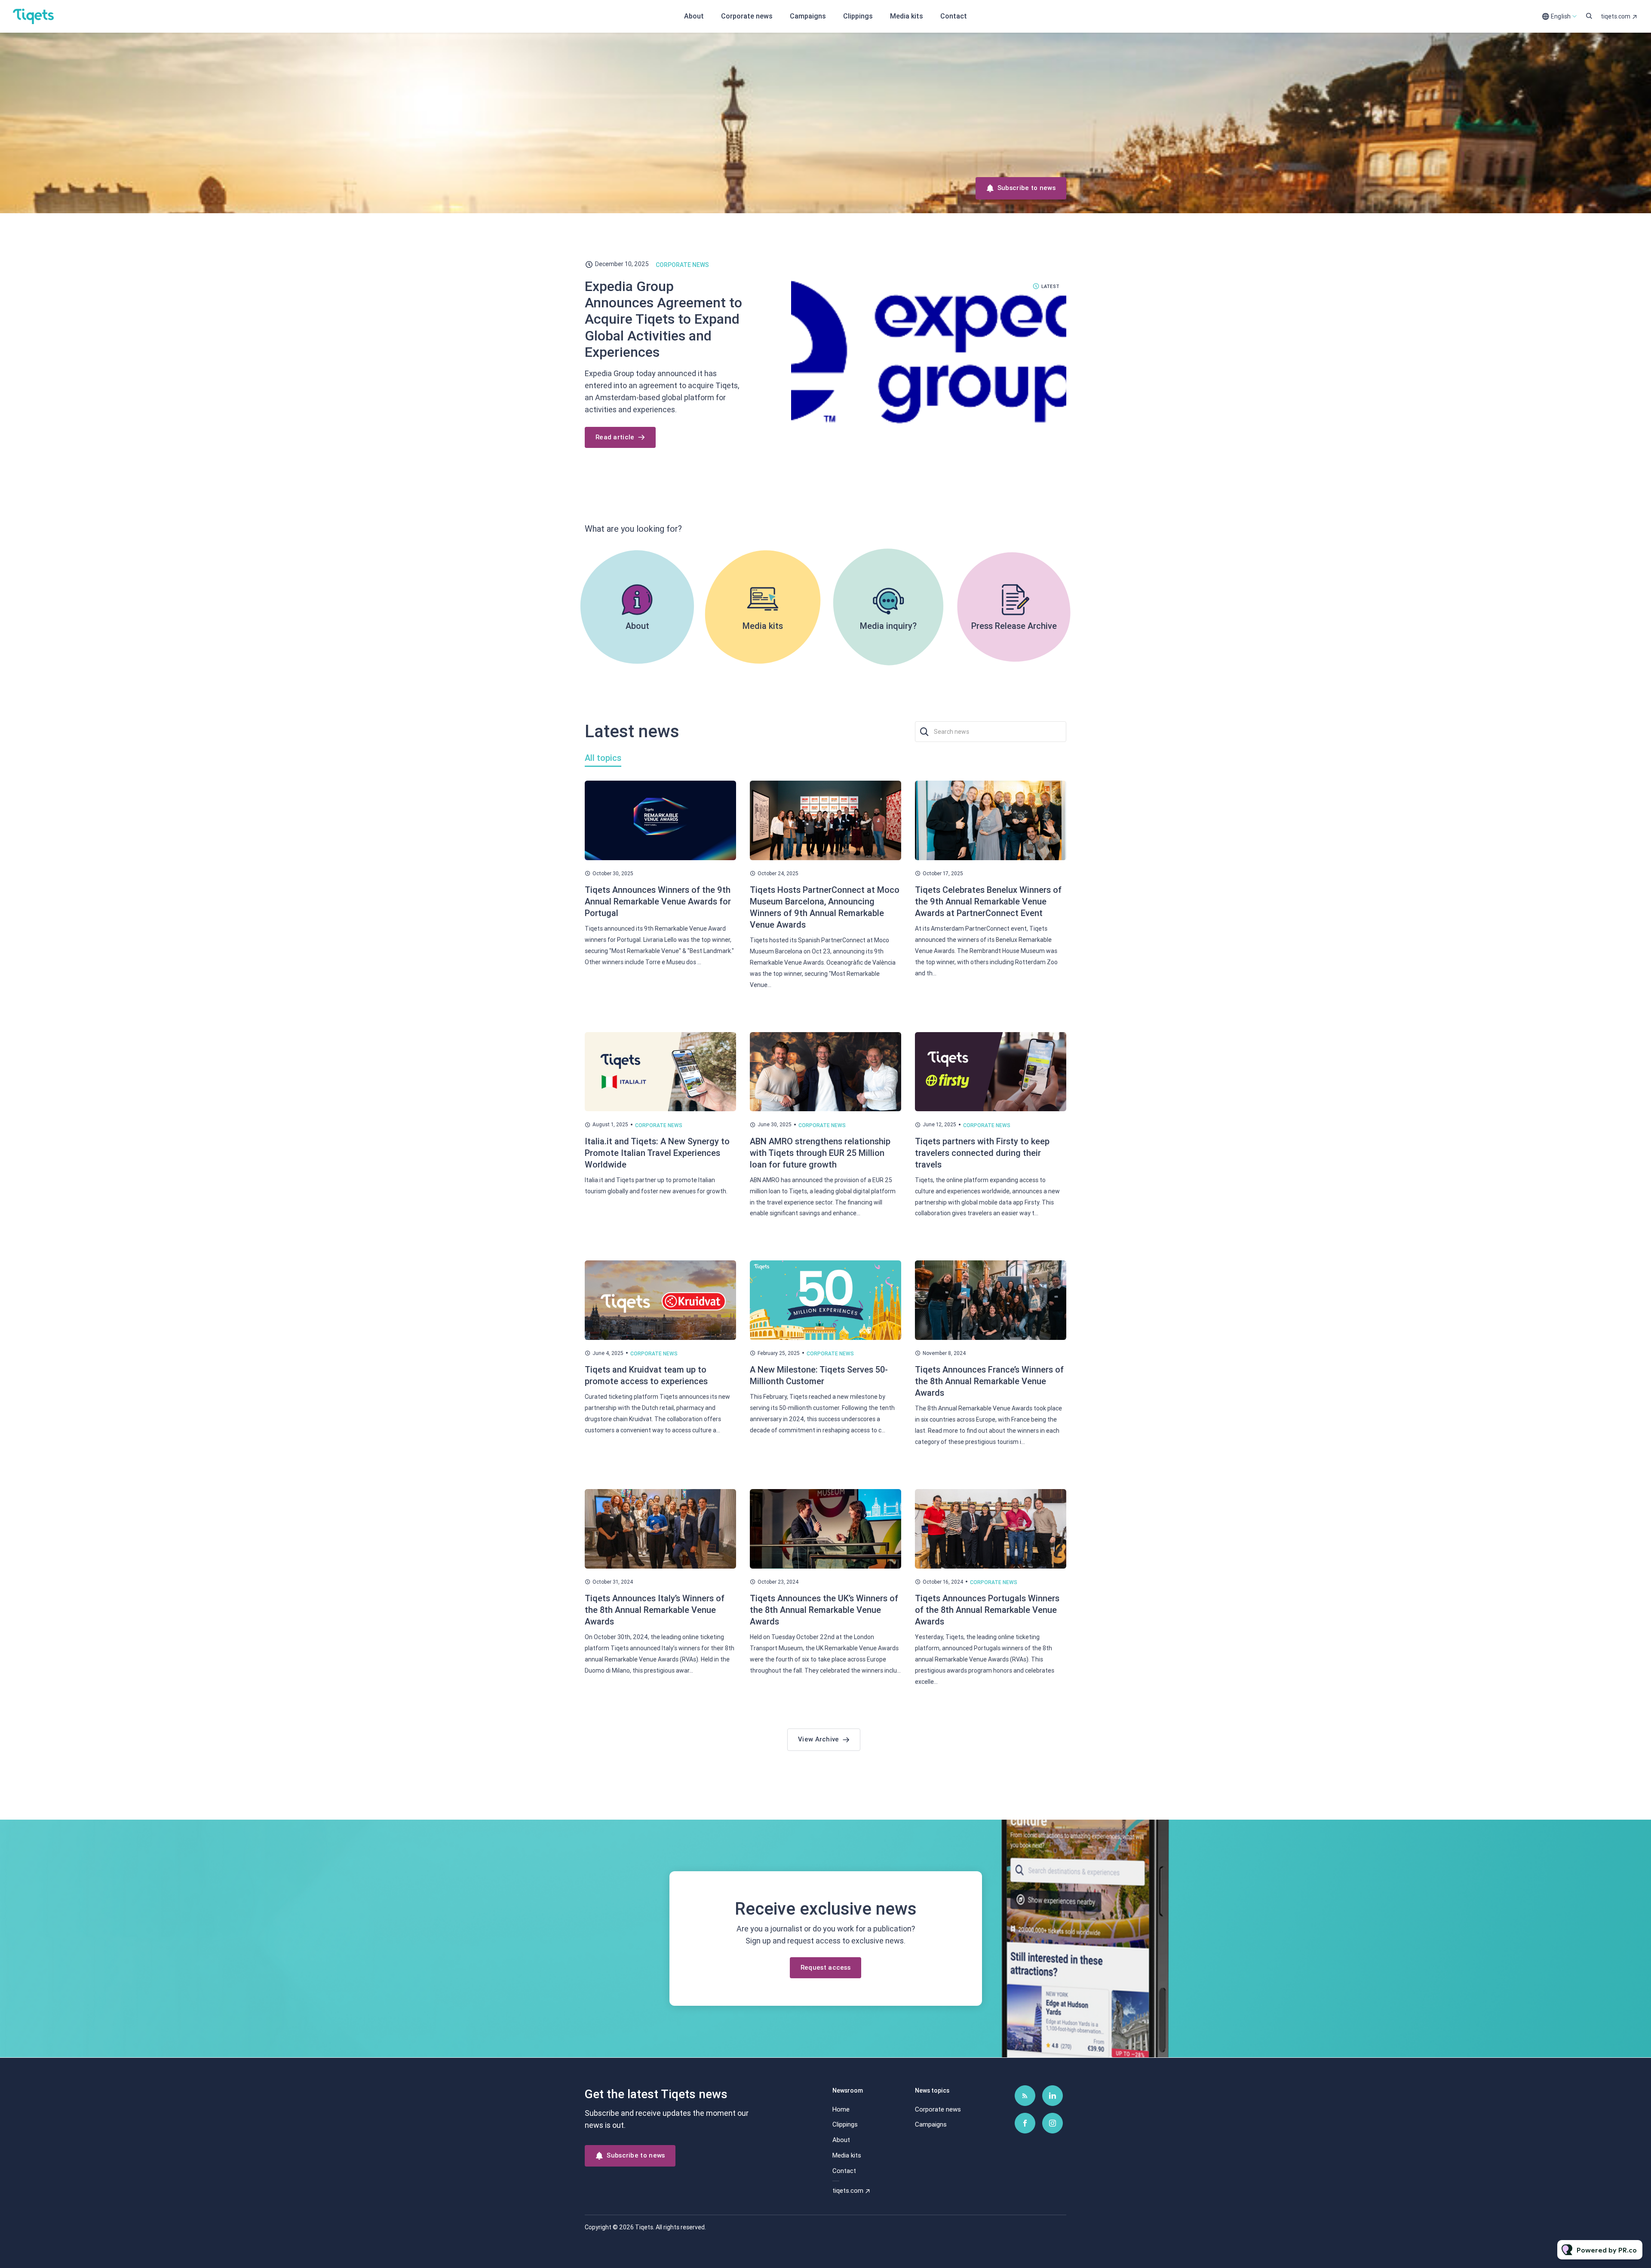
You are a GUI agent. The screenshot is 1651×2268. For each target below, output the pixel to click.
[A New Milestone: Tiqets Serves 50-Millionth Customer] (825, 1300)
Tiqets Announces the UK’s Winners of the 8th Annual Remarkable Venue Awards (824, 1610)
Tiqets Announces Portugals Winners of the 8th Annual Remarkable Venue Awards (987, 1610)
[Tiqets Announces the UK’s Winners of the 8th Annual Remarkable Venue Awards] (825, 1529)
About (694, 16)
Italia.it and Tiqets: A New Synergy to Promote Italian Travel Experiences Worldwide (657, 1153)
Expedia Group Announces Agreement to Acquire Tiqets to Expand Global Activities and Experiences (663, 319)
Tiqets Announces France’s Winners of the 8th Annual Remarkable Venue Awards (989, 1381)
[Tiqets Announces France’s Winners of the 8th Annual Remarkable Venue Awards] (991, 1300)
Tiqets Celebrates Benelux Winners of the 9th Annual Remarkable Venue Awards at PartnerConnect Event (988, 901)
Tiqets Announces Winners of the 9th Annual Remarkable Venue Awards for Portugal (658, 901)
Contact (954, 16)
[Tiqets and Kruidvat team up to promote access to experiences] (660, 1300)
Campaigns (808, 16)
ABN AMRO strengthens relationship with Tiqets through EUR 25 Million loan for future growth (820, 1153)
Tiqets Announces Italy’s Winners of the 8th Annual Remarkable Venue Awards (655, 1610)
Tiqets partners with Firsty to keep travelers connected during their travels (982, 1153)
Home (841, 2109)
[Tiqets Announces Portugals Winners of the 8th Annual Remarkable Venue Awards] (991, 1529)
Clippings (858, 16)
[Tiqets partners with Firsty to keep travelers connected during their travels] (991, 1072)
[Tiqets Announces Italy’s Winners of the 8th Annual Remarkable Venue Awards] (660, 1529)
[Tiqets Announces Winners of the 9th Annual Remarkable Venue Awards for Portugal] (660, 820)
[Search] (925, 732)
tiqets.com (1616, 16)
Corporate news (747, 16)
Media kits (907, 16)
